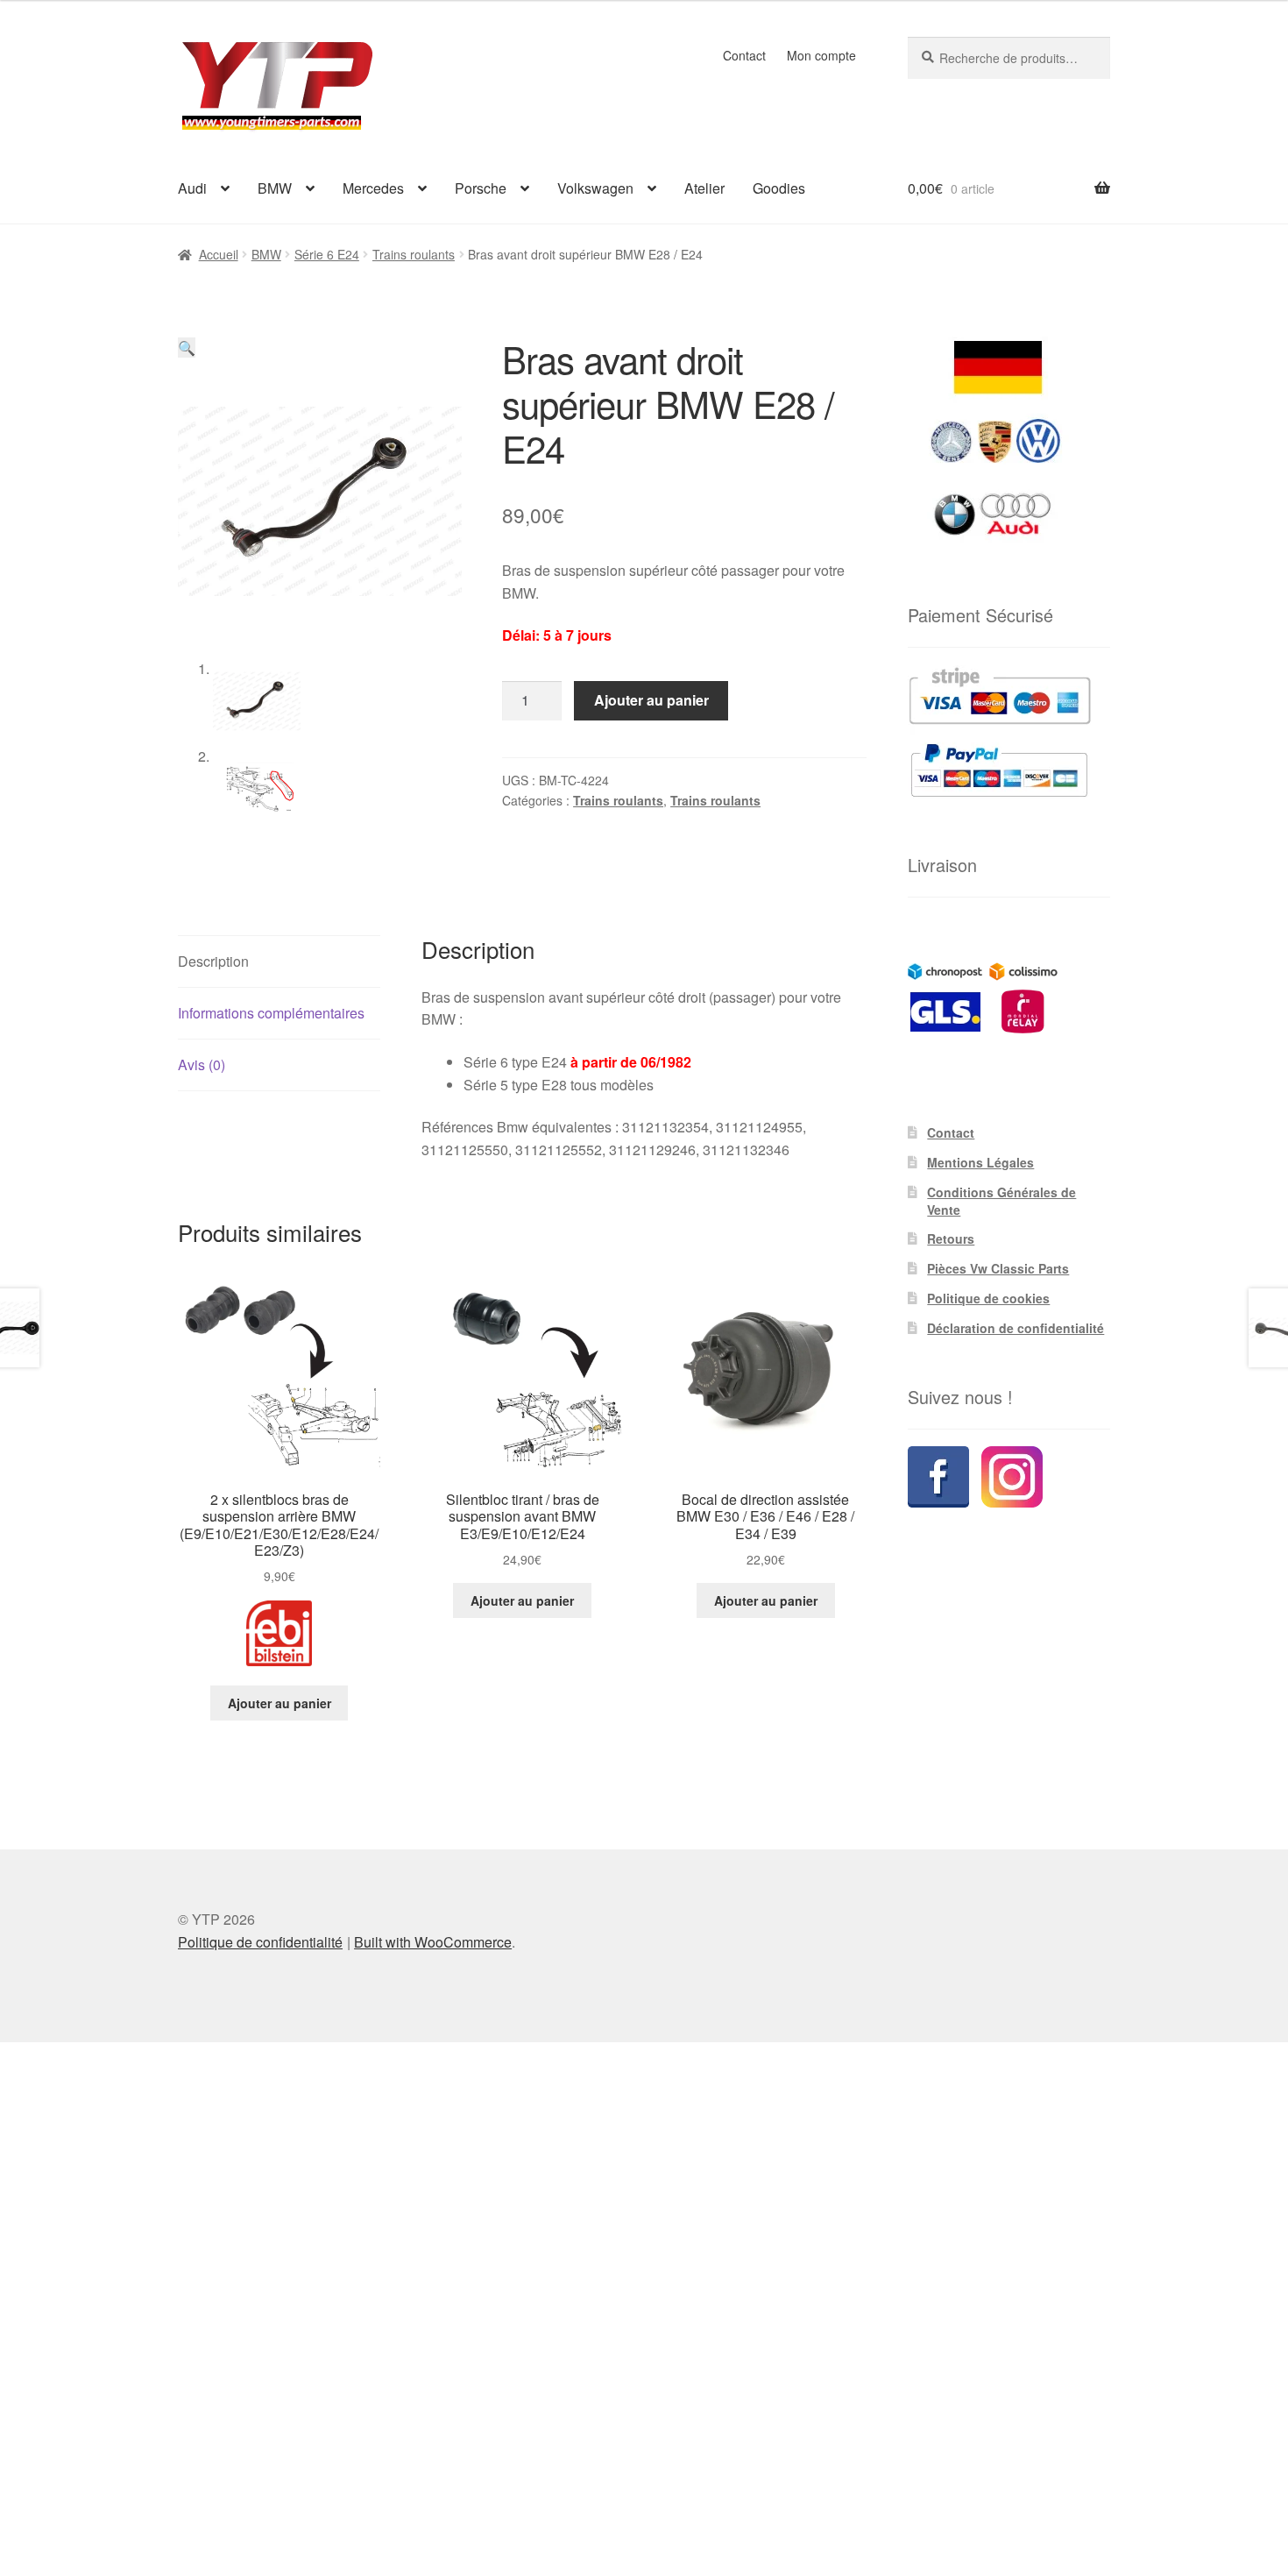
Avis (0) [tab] (202, 1064)
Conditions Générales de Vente (1001, 1201)
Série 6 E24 (327, 254)
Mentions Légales (980, 1162)
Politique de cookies (988, 1298)
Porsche (481, 188)
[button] (187, 348)
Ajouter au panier (651, 700)
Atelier (704, 188)
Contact (744, 55)
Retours (951, 1238)
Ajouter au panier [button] (280, 1703)
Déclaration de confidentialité (1016, 1328)
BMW (275, 188)
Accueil (219, 254)
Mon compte (821, 55)
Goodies (779, 188)
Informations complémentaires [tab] (271, 1013)
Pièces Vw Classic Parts (998, 1268)
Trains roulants (414, 254)
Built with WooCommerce (433, 1942)
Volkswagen (595, 188)
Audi (192, 188)
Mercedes (373, 188)
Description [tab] (213, 961)
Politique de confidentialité (260, 1942)
